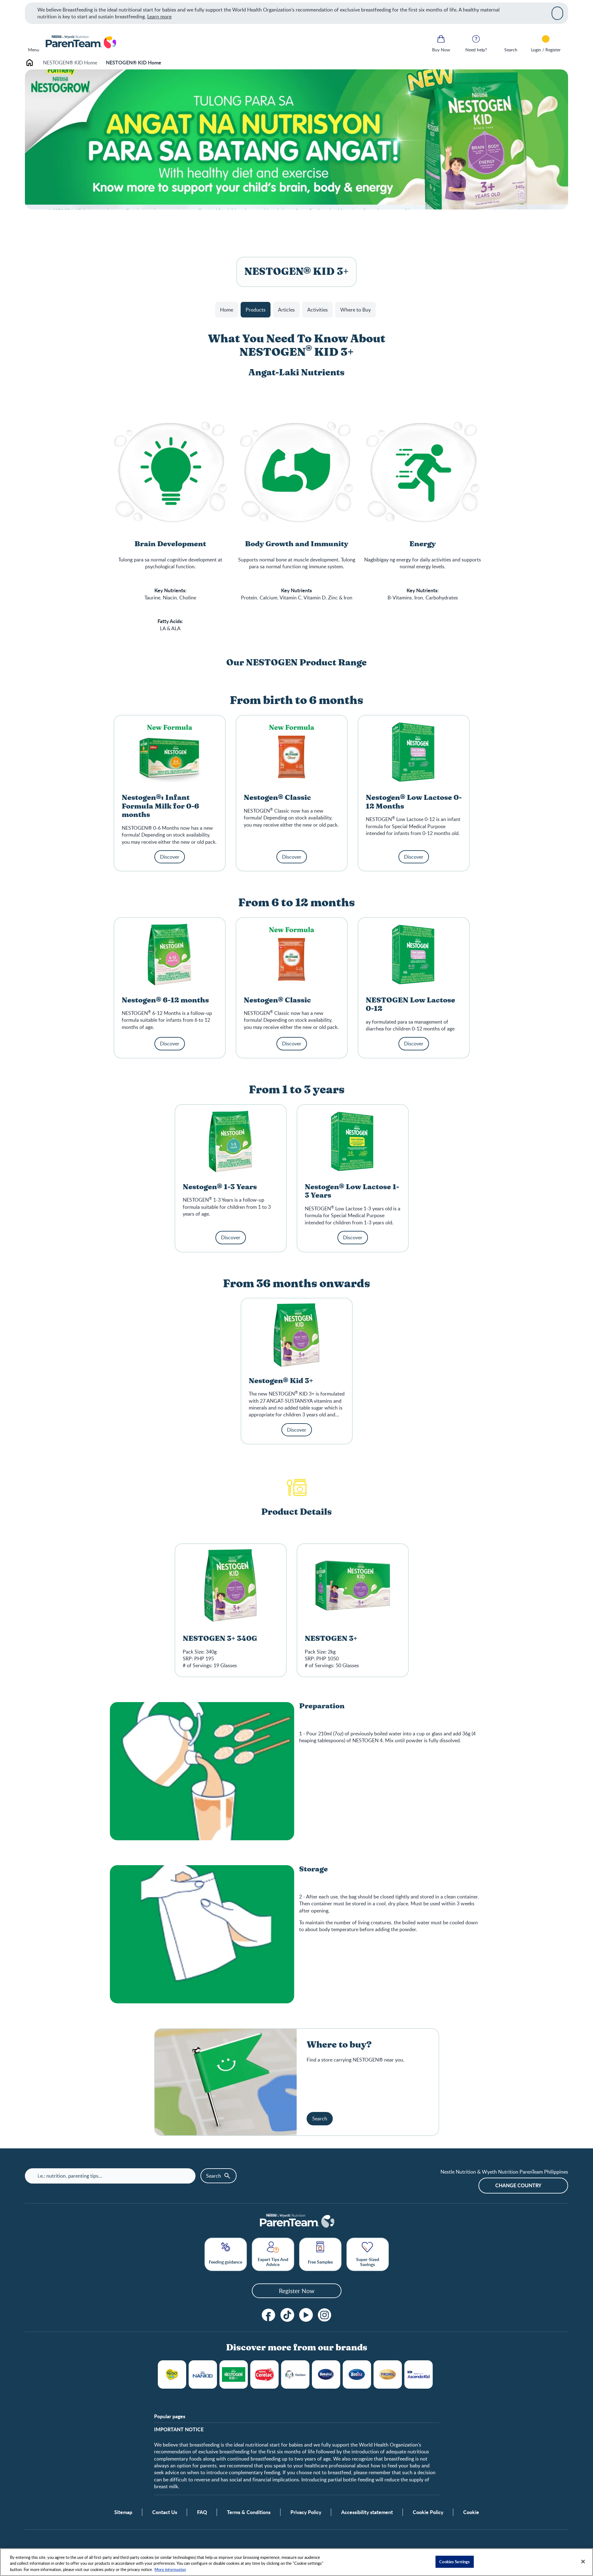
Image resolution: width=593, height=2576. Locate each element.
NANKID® (203, 2374)
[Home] (80, 42)
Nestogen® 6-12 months (165, 1000)
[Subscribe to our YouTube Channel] (306, 2315)
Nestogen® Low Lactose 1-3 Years (352, 1192)
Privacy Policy (306, 2512)
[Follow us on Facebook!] (269, 2315)
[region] (296, 2562)
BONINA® (357, 2374)
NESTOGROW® (234, 2374)
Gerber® (295, 2374)
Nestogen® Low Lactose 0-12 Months (414, 802)
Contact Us (165, 2512)
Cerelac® (264, 2374)
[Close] (557, 13)
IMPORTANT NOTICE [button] (179, 2429)
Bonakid (326, 2374)
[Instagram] (325, 2315)
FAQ (202, 2512)
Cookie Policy (428, 2512)
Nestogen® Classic (277, 798)
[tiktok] (287, 2315)
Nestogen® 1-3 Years (220, 1187)
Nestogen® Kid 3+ (281, 1381)
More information (170, 2569)
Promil (388, 2374)
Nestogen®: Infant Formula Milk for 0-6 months (160, 806)
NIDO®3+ (172, 2374)
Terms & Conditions (249, 2512)
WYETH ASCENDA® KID (419, 2374)
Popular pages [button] (170, 2416)
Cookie (471, 2512)
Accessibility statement (367, 2512)
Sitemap (123, 2512)
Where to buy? (339, 2045)
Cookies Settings (454, 2561)
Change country (518, 2185)
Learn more (159, 16)
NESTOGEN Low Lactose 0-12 (410, 1005)
